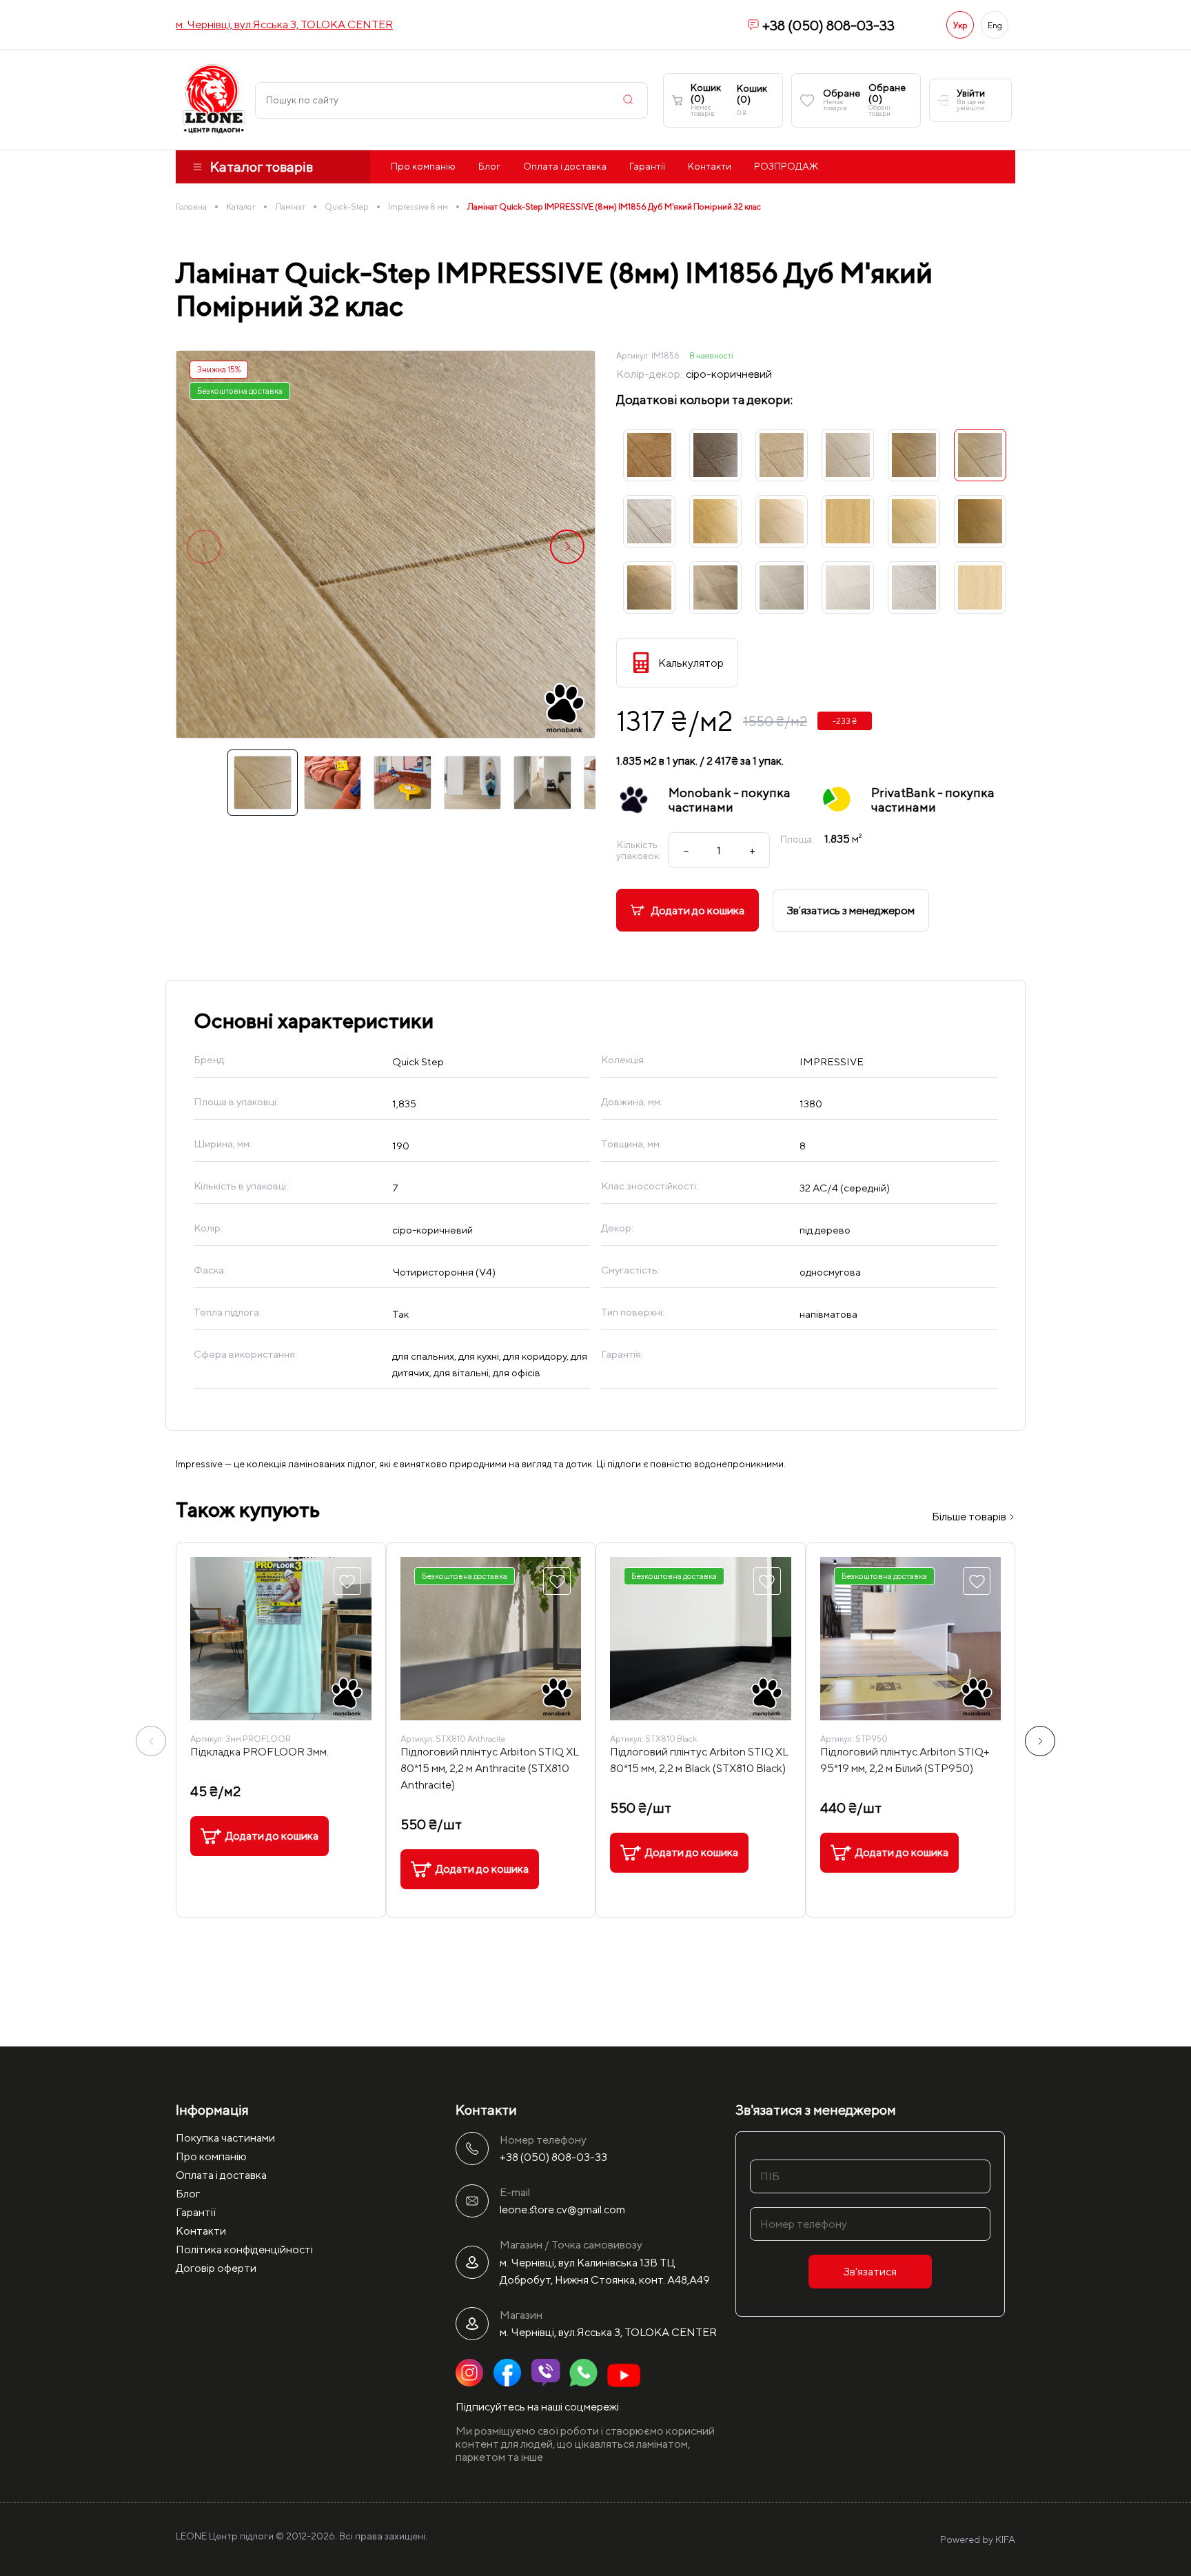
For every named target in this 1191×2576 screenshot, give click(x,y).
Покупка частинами (225, 2138)
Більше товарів (970, 1517)
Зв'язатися (870, 2272)
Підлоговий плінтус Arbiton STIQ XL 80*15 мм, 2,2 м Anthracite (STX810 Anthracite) (490, 1768)
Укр (960, 25)
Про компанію (423, 166)
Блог (489, 166)
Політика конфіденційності (244, 2250)
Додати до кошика (698, 910)
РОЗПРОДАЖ (786, 166)
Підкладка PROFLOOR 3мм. (259, 1752)
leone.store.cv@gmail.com (562, 2210)
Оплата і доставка (565, 166)
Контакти (710, 166)
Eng (995, 25)
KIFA (1005, 2539)
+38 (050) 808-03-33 (828, 25)
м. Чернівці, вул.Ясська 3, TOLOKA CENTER (284, 24)
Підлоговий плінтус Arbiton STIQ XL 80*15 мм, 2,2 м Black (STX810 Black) (699, 1760)
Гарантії (647, 166)
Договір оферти (216, 2268)
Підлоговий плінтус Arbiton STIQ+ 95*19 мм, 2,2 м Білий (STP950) (905, 1760)
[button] (567, 547)
